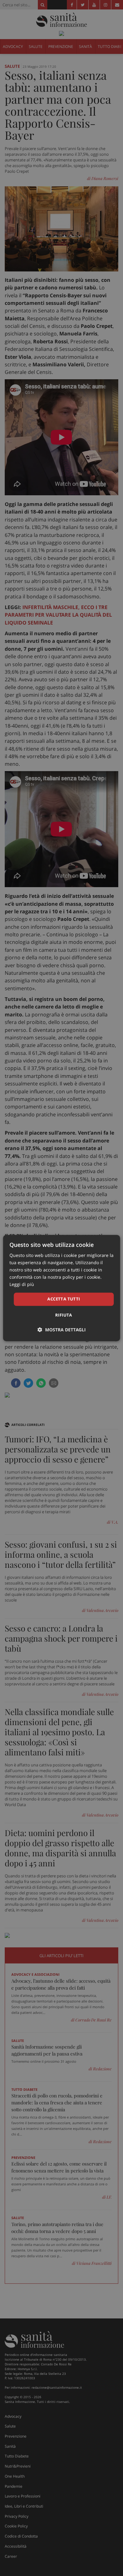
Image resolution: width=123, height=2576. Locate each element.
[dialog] (62, 1288)
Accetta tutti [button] (64, 1299)
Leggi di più (22, 1285)
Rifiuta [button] (64, 1315)
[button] (62, 1330)
